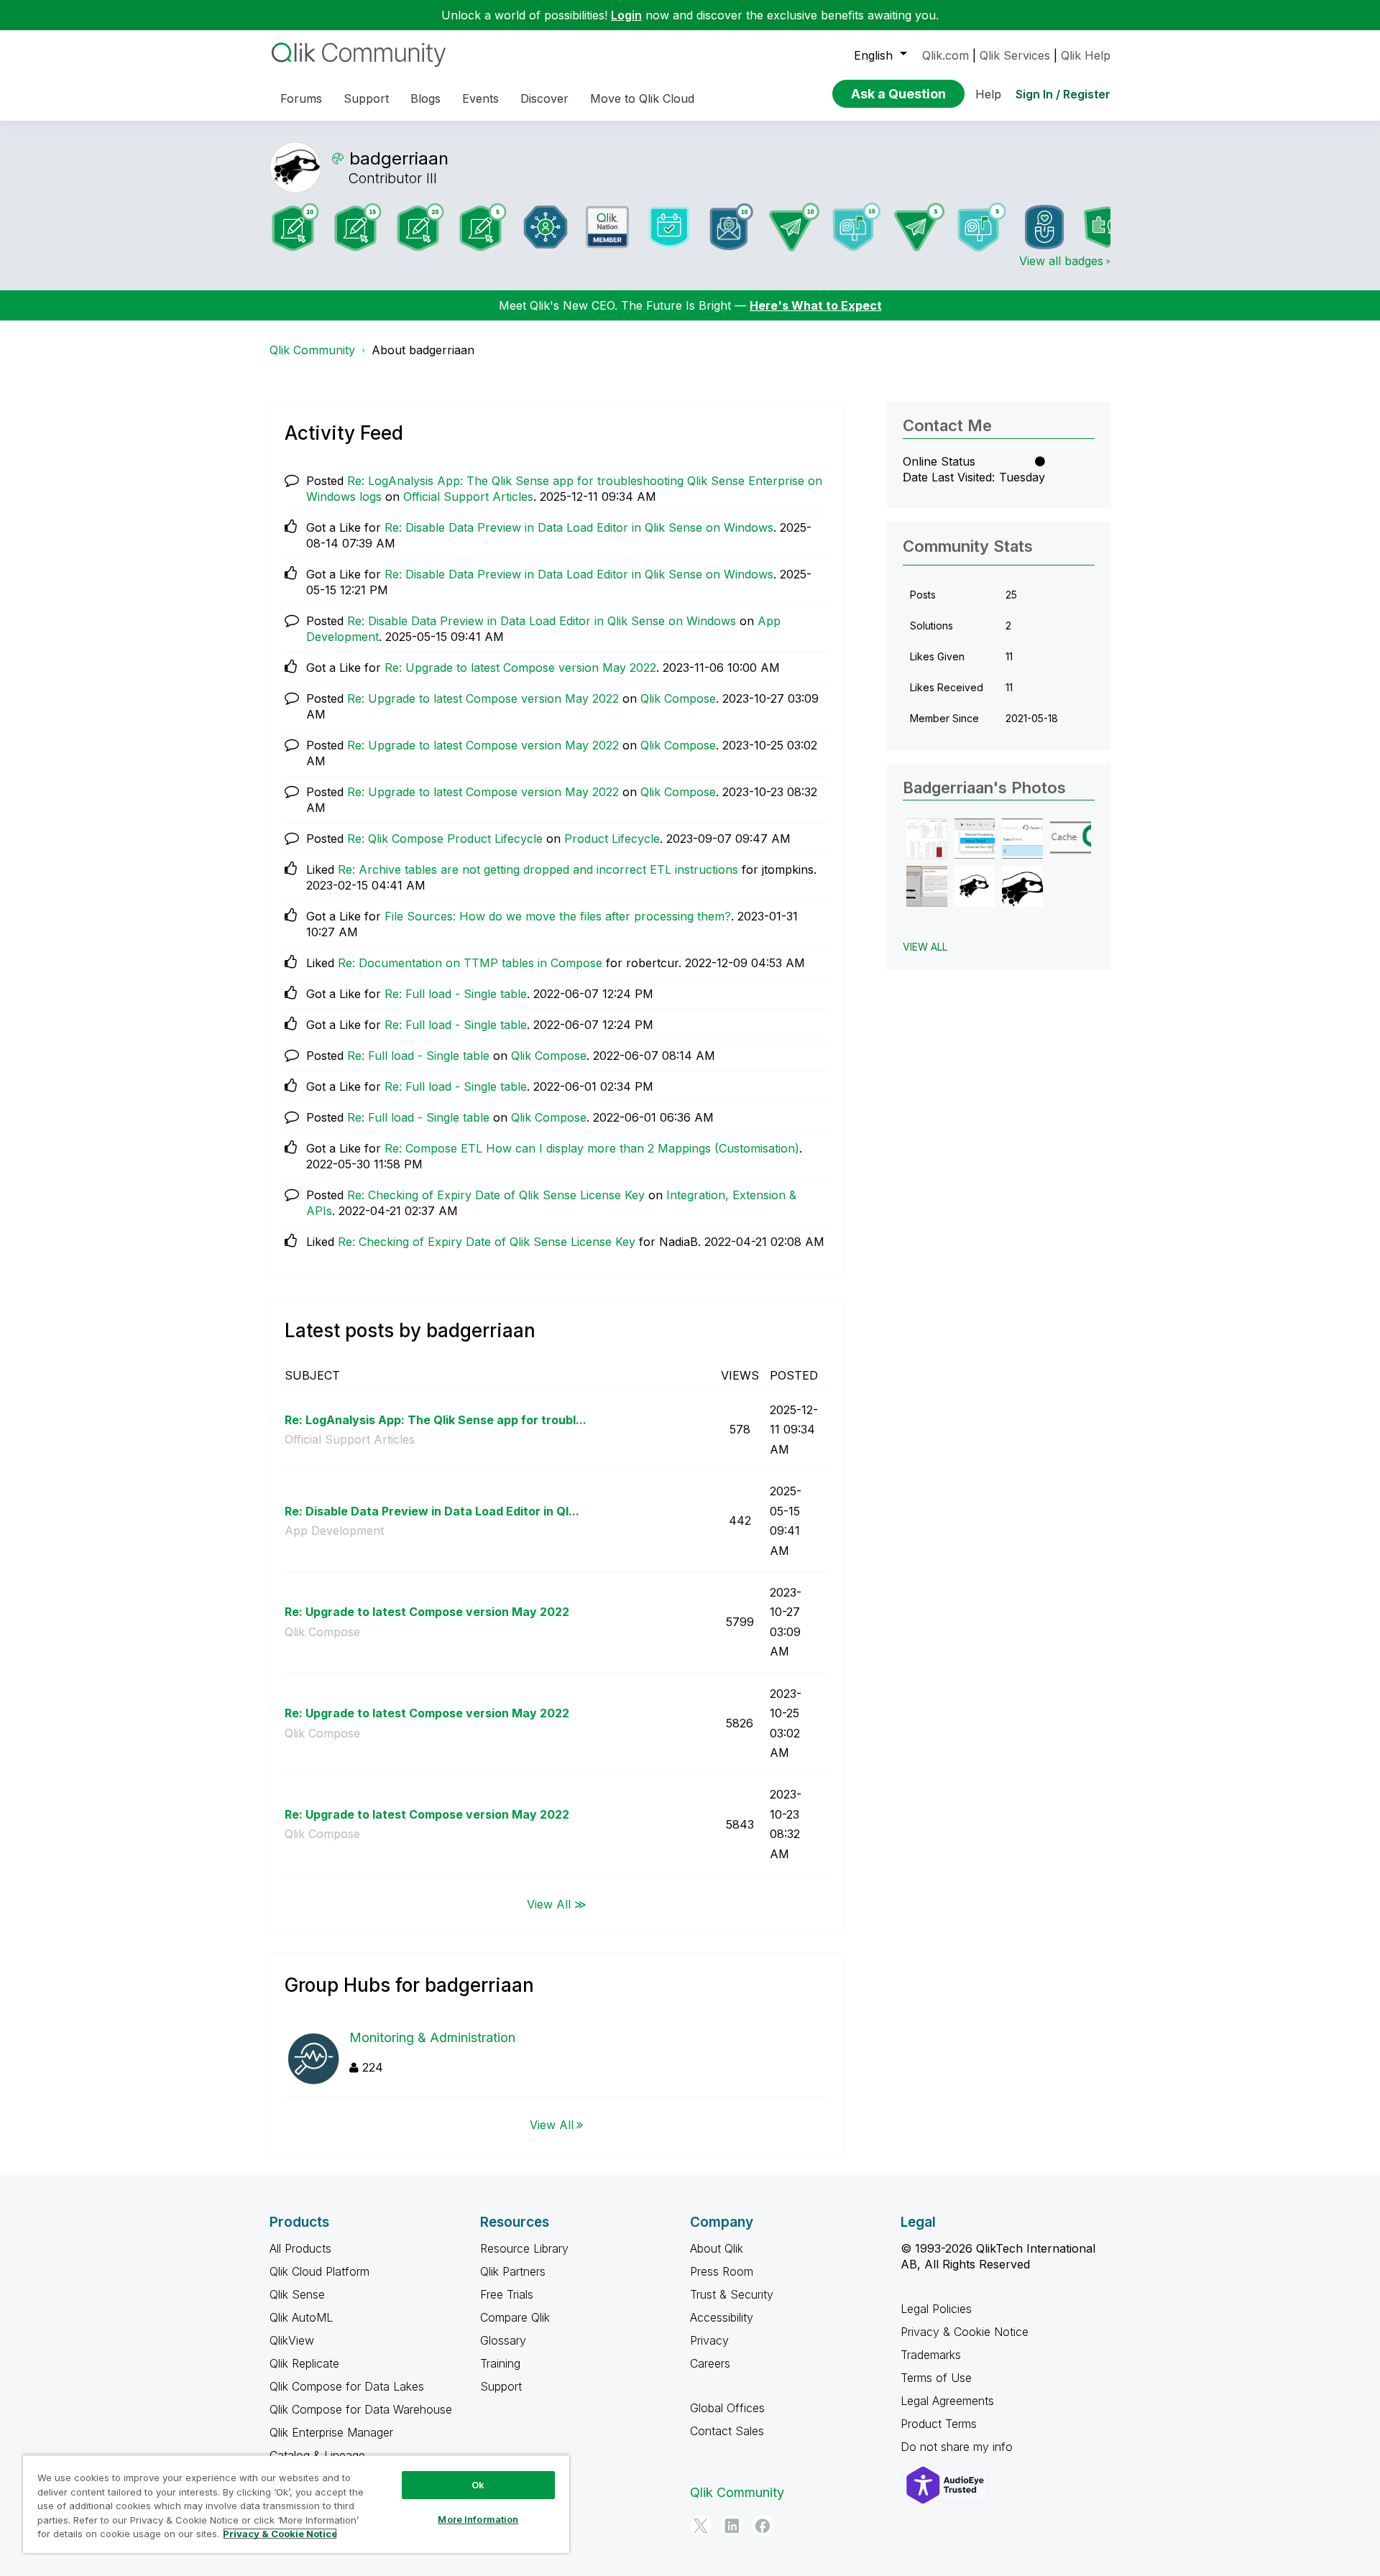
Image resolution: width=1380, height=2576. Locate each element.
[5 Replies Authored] (919, 227)
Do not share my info (958, 2447)
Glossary (503, 2340)
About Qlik (717, 2248)
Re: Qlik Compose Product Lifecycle (445, 839)
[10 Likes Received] (732, 227)
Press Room (722, 2271)
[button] (927, 839)
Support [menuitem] (366, 98)
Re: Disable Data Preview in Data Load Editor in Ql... (432, 1511)
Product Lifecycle (612, 839)
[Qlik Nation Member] (607, 227)
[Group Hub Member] (546, 227)
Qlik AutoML (301, 2317)
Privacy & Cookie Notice (965, 2332)
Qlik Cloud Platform (319, 2271)
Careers (710, 2363)
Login (626, 15)
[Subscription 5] (483, 227)
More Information (478, 2519)
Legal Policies (936, 2309)
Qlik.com (946, 55)
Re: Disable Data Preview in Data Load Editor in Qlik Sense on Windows (579, 527)
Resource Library (524, 2248)
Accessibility (722, 2317)
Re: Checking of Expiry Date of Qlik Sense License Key (496, 1195)
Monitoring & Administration (432, 2037)
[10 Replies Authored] (794, 227)
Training (500, 2363)
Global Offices (727, 2408)
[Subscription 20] (420, 227)
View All (552, 2125)
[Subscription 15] (358, 227)
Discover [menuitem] (544, 98)
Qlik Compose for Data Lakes (347, 2386)
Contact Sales (727, 2431)
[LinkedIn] (732, 2526)
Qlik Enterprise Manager (331, 2432)
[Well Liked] (1044, 227)
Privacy (709, 2340)
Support (501, 2386)
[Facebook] (763, 2526)
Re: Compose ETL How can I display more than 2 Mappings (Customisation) (592, 1148)
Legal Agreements (947, 2401)
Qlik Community (312, 350)
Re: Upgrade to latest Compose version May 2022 (520, 668)
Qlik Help (1086, 55)
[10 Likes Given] (857, 227)
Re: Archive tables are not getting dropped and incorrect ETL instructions (538, 869)
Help (988, 94)
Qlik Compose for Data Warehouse (361, 2409)
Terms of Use (936, 2378)
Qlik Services (1015, 55)
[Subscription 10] (295, 227)
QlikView (292, 2340)
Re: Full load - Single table (456, 994)
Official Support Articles (468, 497)
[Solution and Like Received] (1107, 227)
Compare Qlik (515, 2317)
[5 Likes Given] (982, 227)
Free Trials (507, 2294)
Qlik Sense (297, 2294)
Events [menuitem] (480, 98)
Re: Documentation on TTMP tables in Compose (470, 963)
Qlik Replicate (304, 2363)
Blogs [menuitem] (425, 98)
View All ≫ (557, 1903)
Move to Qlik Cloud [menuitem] (642, 98)
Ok (478, 2485)
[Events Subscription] (669, 227)
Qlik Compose (678, 698)
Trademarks (931, 2355)
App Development (334, 1531)
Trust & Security (732, 2294)
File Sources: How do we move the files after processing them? (558, 916)
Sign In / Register (1063, 94)
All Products (300, 2248)
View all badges (1061, 261)
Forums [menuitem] (301, 98)
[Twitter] (701, 2526)
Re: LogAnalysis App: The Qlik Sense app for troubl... (436, 1420)
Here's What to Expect (816, 305)
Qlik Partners (513, 2271)
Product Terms (939, 2424)
